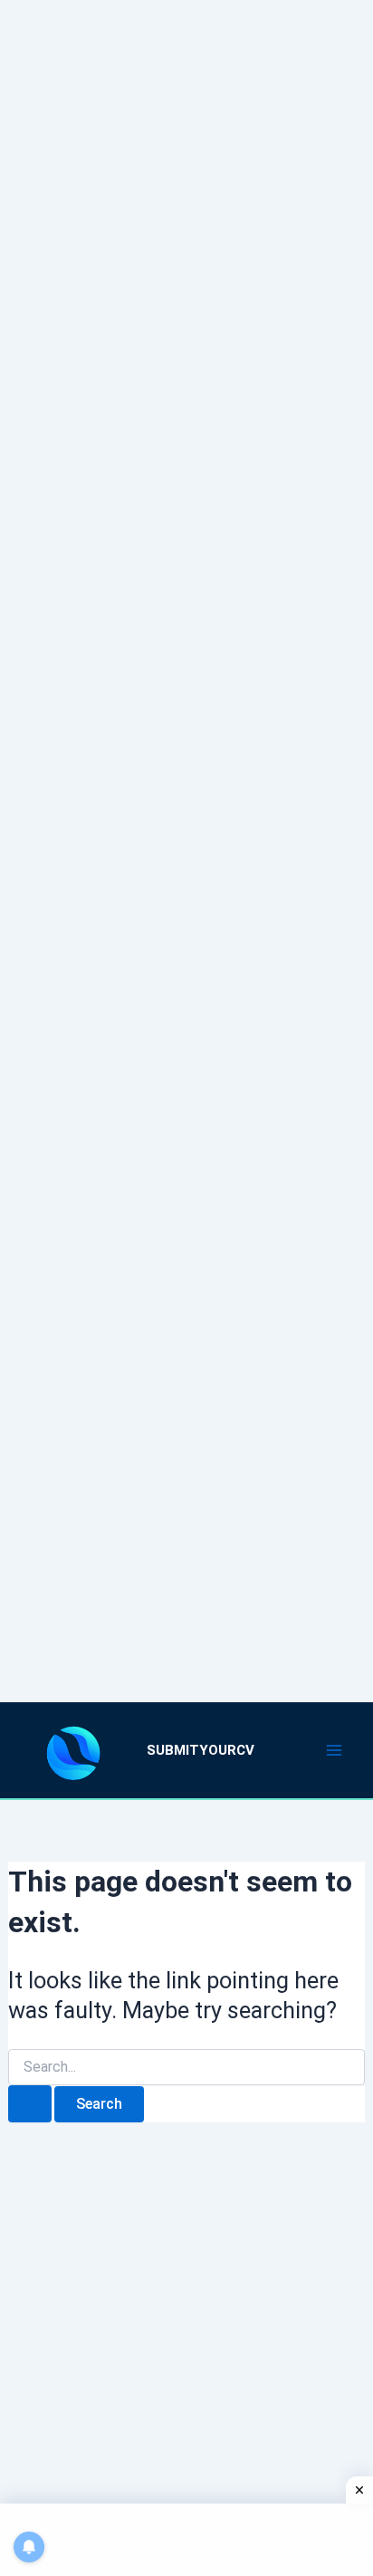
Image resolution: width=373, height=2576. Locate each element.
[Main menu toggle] (335, 1750)
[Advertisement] (186, 828)
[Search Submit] (30, 2104)
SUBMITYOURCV (201, 1750)
